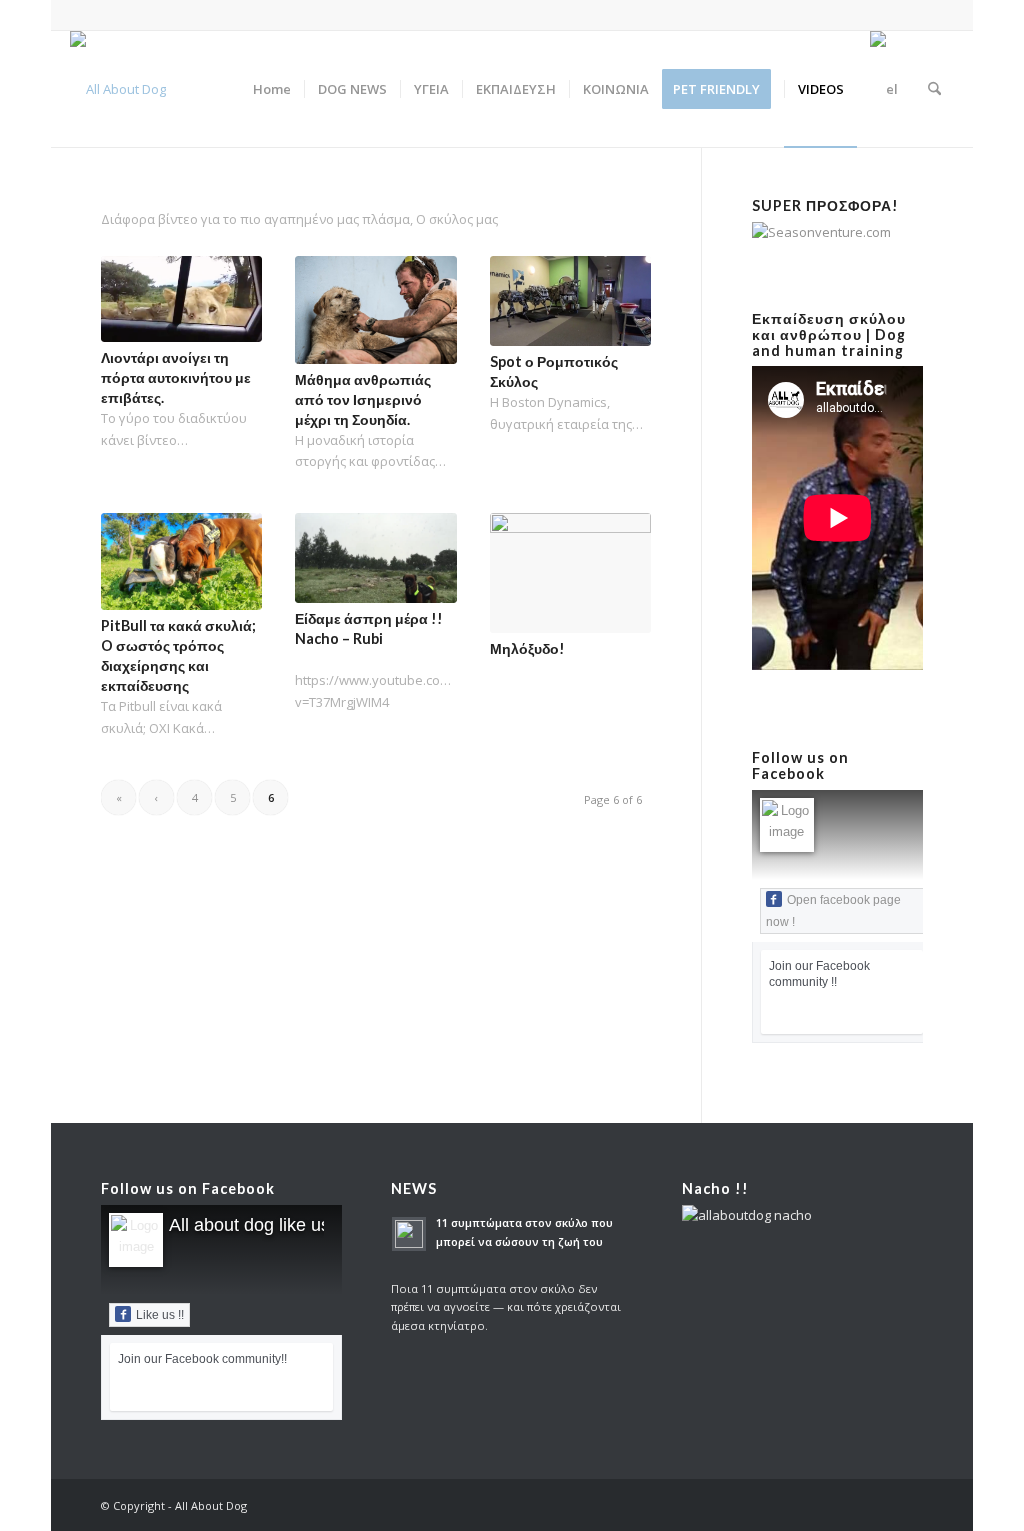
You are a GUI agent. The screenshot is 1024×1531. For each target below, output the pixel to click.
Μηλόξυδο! (527, 648)
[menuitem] (272, 89)
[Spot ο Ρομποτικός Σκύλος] (570, 301)
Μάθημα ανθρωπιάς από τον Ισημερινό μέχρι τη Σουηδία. (363, 399)
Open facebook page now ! (833, 911)
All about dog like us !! (257, 1225)
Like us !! (160, 1315)
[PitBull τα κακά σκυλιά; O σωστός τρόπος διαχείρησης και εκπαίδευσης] (181, 561)
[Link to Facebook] (939, 15)
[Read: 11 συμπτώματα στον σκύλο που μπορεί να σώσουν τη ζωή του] (409, 1234)
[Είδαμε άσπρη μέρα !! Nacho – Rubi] (375, 558)
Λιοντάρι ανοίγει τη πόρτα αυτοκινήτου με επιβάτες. (176, 377)
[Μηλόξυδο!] (570, 573)
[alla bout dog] (118, 89)
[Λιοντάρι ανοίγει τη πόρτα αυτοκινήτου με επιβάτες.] (181, 299)
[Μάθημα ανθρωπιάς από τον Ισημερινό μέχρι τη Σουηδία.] (375, 310)
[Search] (934, 89)
